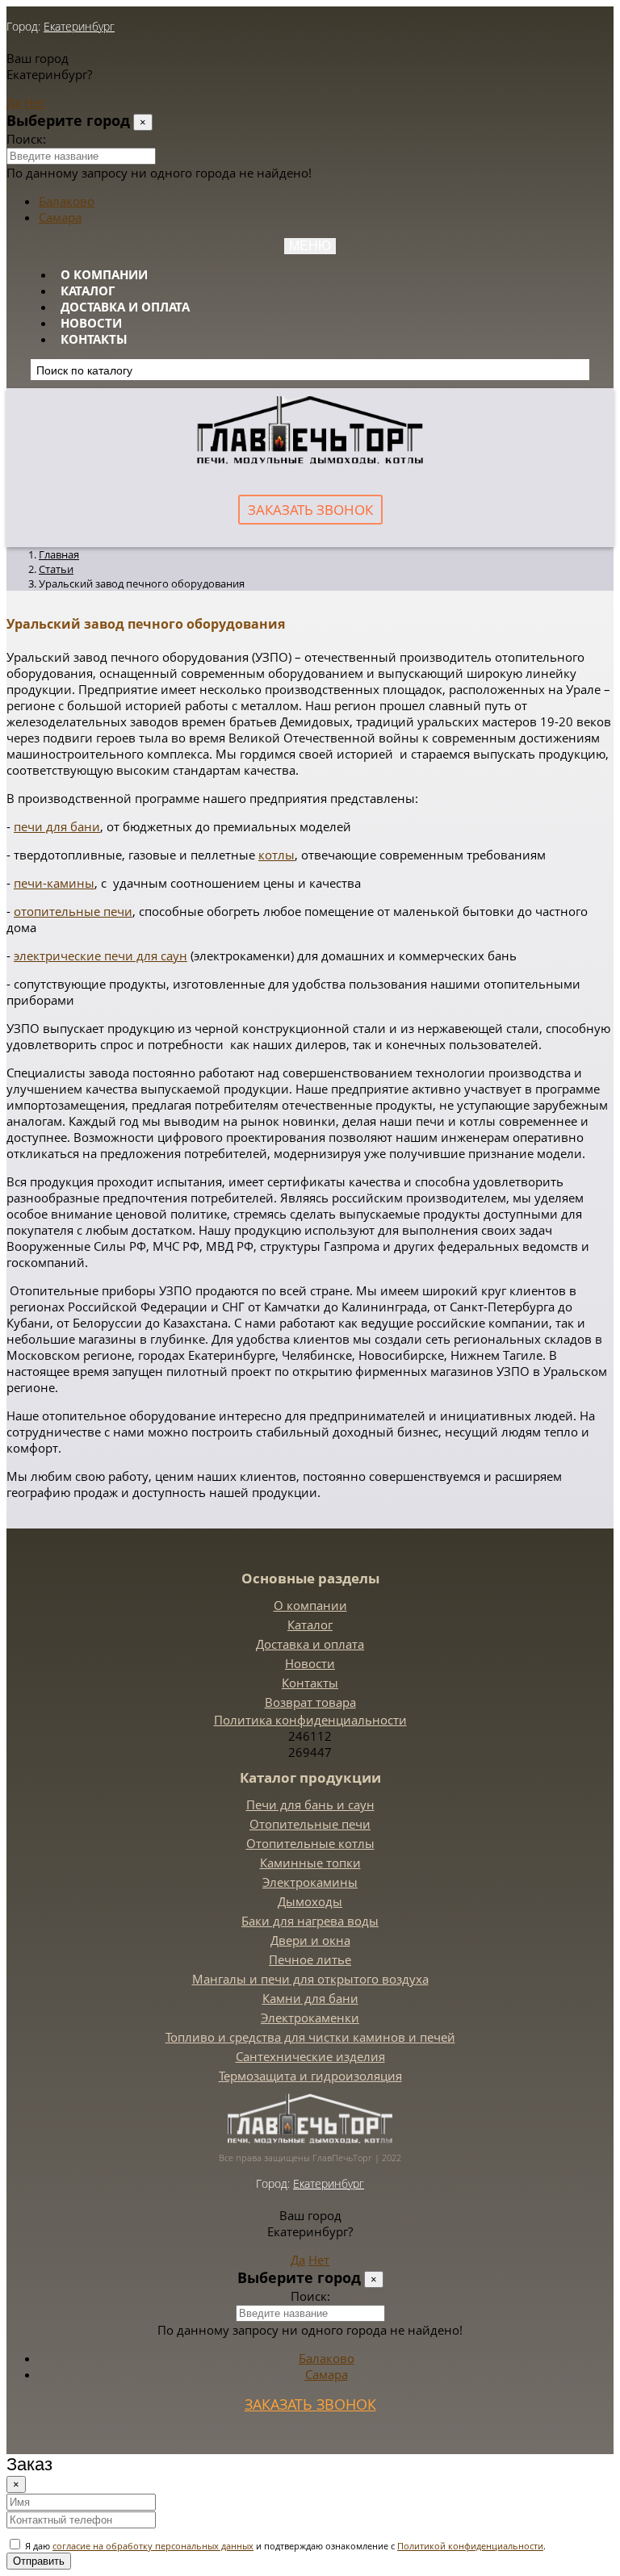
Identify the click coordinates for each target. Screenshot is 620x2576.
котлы (276, 855)
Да (14, 102)
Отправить (39, 2561)
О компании (104, 274)
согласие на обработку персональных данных (153, 2546)
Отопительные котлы (310, 1843)
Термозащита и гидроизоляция (310, 2076)
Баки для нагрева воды (310, 1921)
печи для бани (57, 826)
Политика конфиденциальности (310, 1720)
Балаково (67, 201)
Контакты (94, 339)
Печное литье (310, 1959)
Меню (310, 246)
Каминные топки (310, 1863)
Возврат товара (310, 1702)
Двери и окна (310, 1940)
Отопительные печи (310, 1824)
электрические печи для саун (101, 956)
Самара (60, 217)
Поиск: (26, 139)
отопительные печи (73, 911)
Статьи (56, 569)
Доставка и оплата (125, 307)
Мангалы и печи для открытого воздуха (310, 1979)
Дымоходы (310, 1901)
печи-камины (54, 883)
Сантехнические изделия (310, 2056)
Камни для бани (310, 1998)
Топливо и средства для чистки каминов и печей (310, 2037)
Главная (59, 554)
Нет (35, 102)
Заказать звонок (310, 510)
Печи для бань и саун (310, 1804)
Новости (91, 323)
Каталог (88, 291)
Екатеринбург (79, 26)
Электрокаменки (310, 2018)
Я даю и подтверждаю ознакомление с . (284, 2546)
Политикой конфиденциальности (470, 2546)
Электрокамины (310, 1882)
